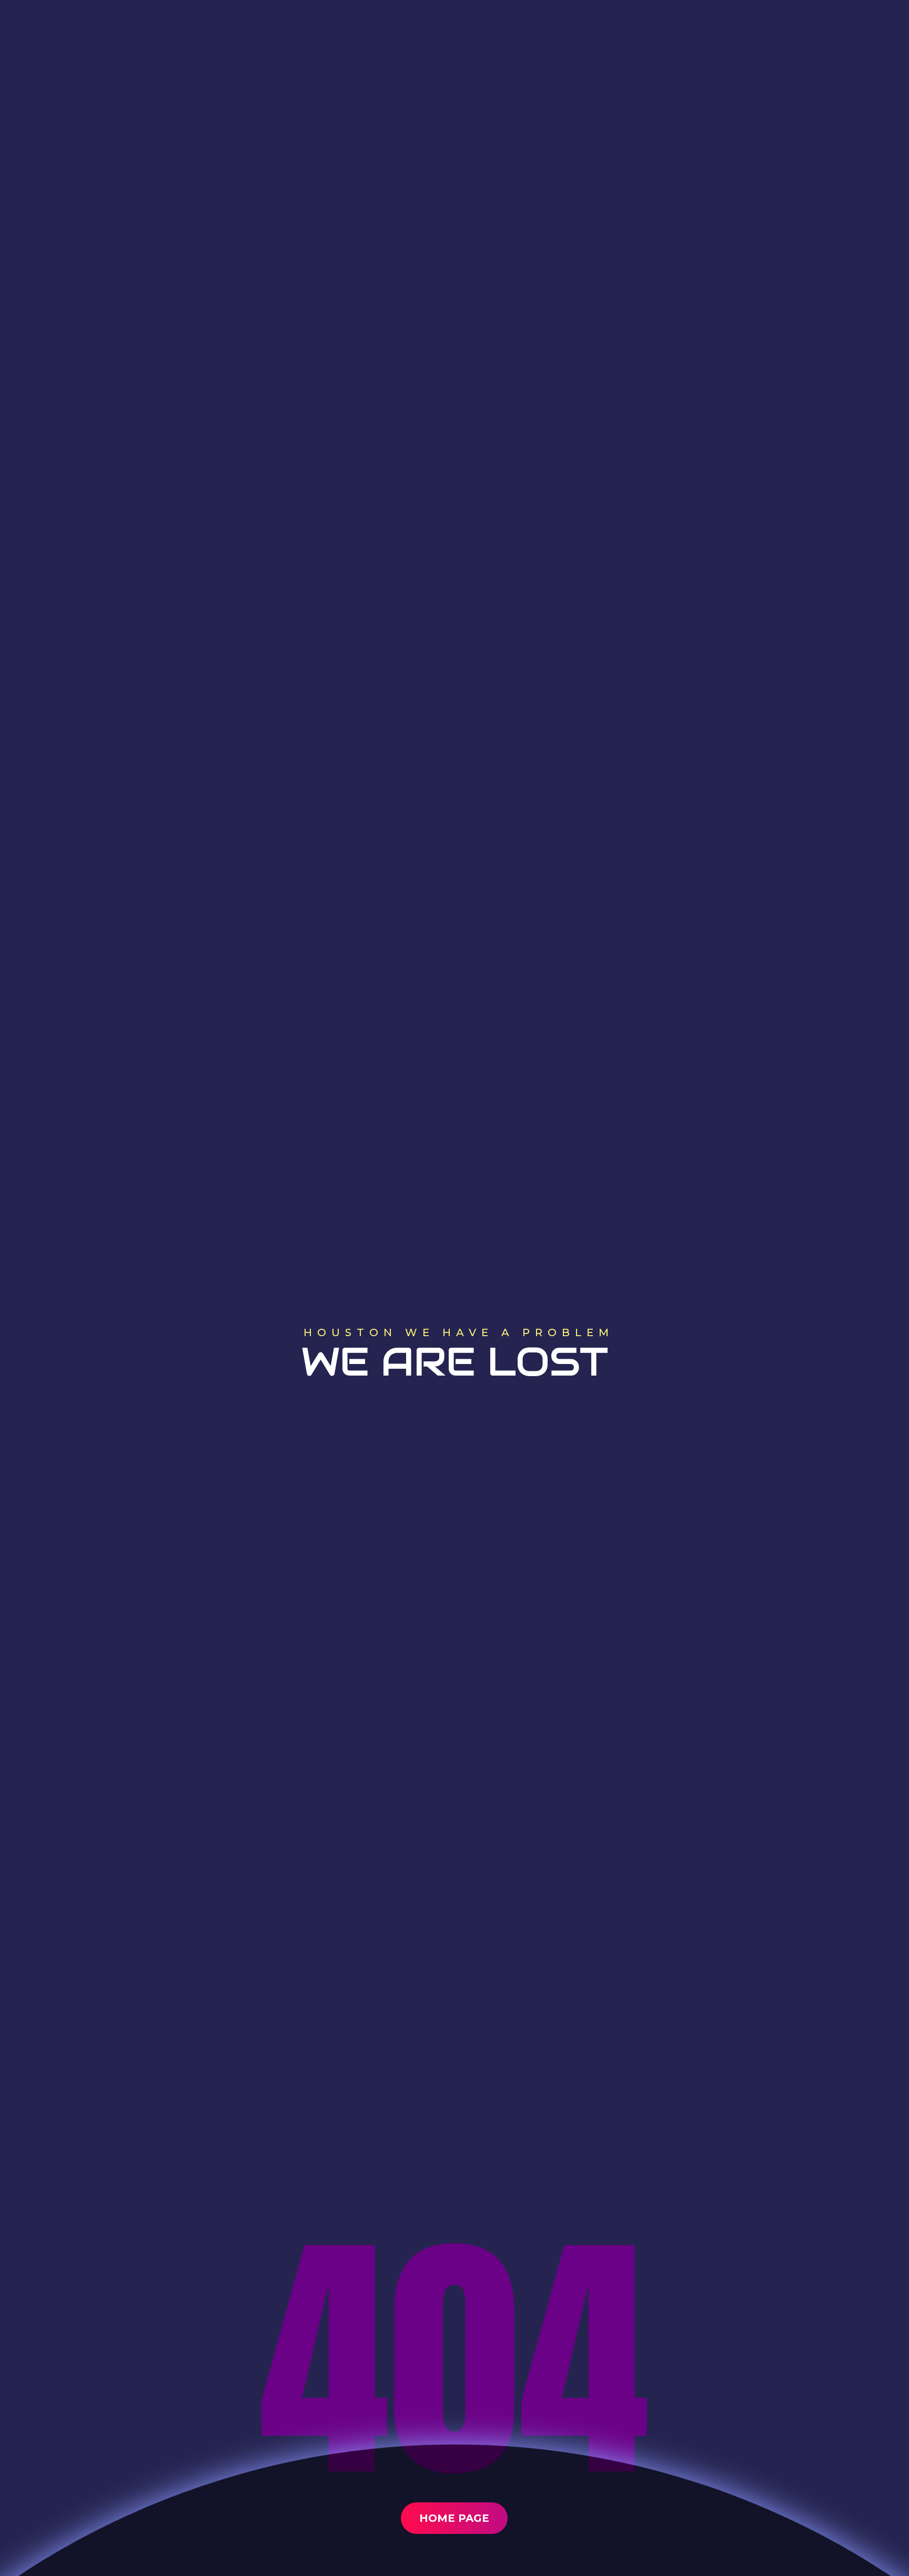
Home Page (454, 2518)
